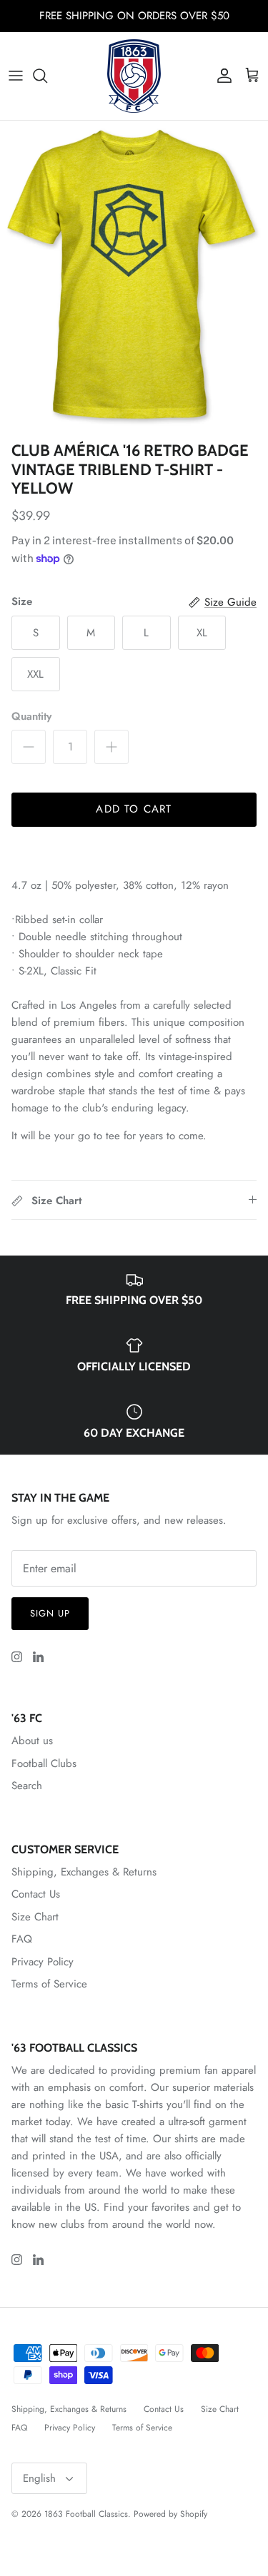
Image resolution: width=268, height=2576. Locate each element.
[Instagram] (17, 1657)
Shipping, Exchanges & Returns (84, 1872)
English (39, 2478)
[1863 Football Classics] (134, 76)
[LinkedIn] (38, 1657)
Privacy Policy (43, 1962)
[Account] (221, 76)
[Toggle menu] (16, 76)
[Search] (47, 76)
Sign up (50, 1613)
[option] (134, 278)
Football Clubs (44, 1763)
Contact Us (36, 1894)
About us (32, 1741)
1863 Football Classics (86, 2514)
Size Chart (35, 1917)
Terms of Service (49, 1984)
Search (27, 1786)
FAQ (22, 1939)
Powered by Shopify (170, 2514)
